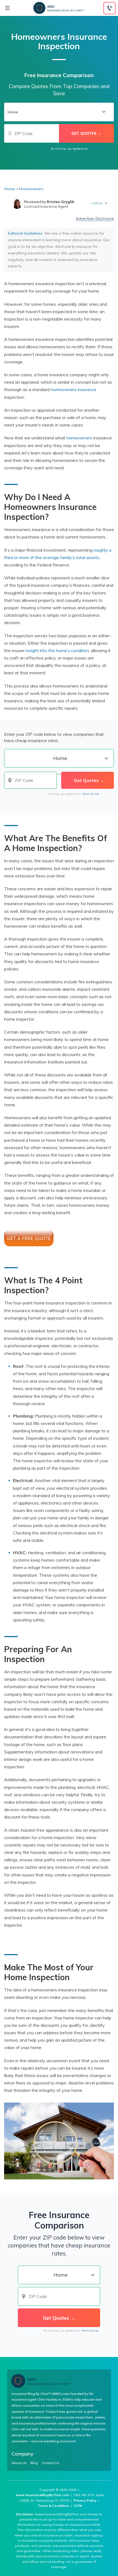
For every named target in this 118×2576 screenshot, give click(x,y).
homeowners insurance (74, 389)
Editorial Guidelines (25, 233)
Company (23, 2454)
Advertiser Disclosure (95, 219)
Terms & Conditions (54, 2506)
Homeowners (31, 189)
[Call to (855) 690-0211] (109, 8)
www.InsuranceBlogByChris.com (42, 2495)
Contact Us (50, 2463)
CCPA (78, 2506)
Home (10, 189)
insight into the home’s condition (57, 650)
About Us (19, 2463)
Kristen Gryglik (61, 202)
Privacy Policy (85, 2500)
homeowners (79, 438)
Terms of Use (97, 149)
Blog (34, 2463)
